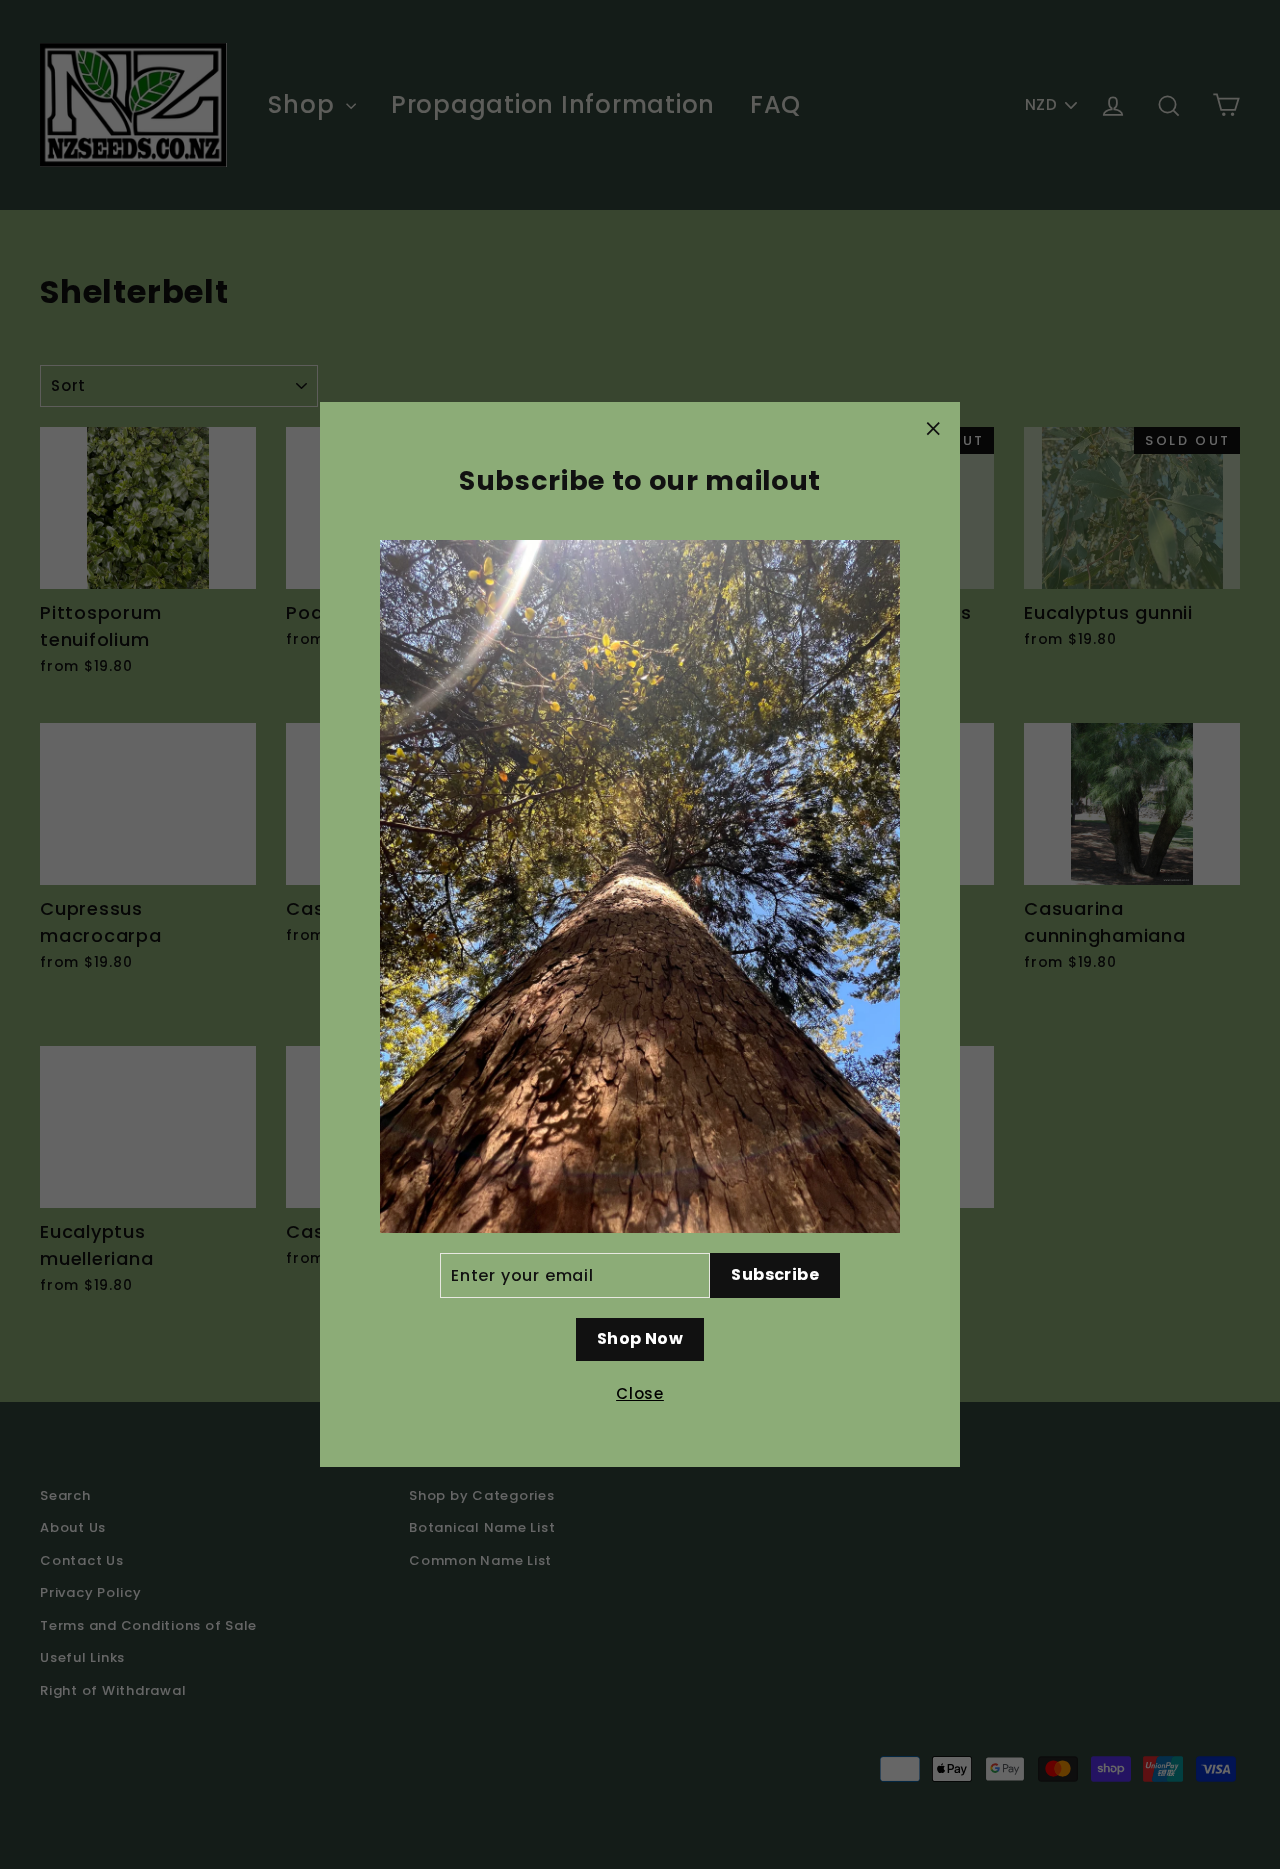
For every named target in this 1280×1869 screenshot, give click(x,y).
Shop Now (640, 1338)
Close (640, 1393)
